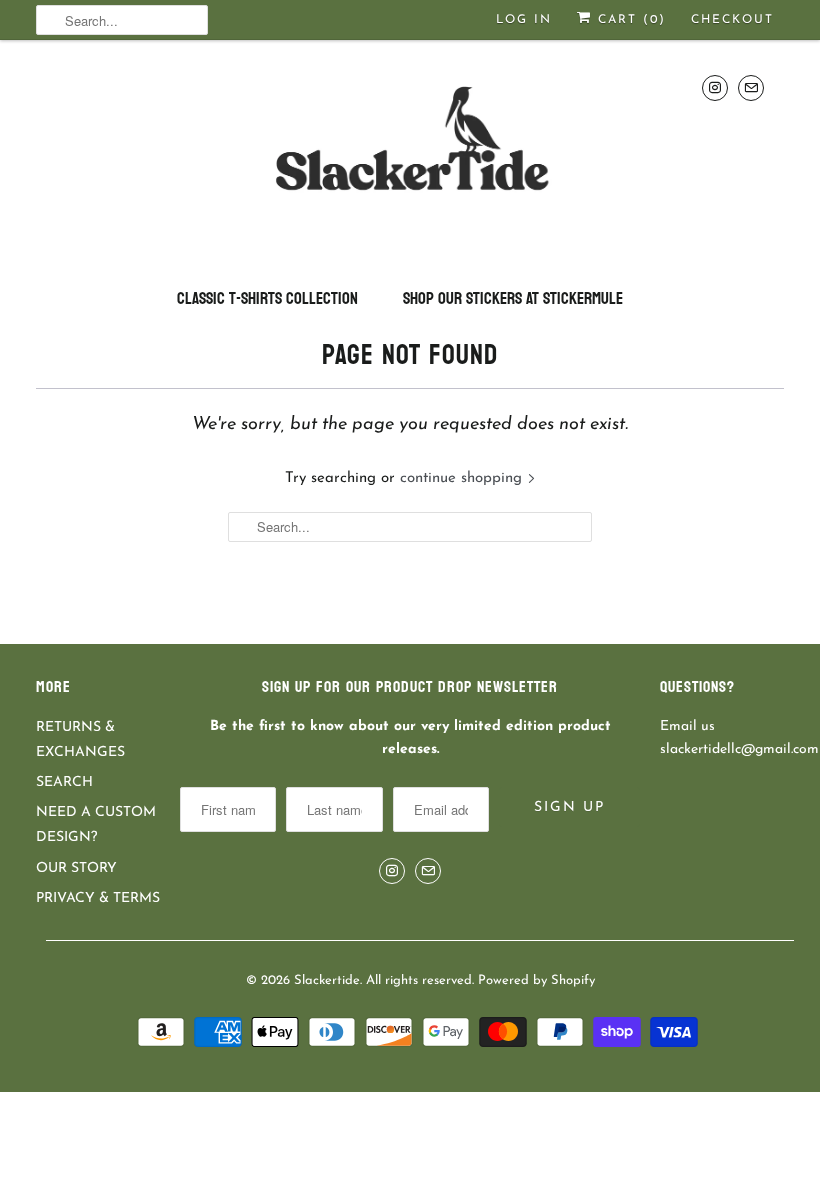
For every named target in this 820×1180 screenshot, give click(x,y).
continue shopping (463, 478)
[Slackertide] (410, 155)
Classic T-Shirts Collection (267, 298)
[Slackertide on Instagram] (715, 87)
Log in (524, 20)
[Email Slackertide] (751, 87)
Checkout (732, 20)
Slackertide (327, 980)
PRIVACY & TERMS (98, 898)
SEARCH (64, 782)
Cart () (629, 20)
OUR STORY (76, 868)
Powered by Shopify (536, 980)
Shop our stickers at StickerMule (513, 298)
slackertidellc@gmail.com (739, 749)
